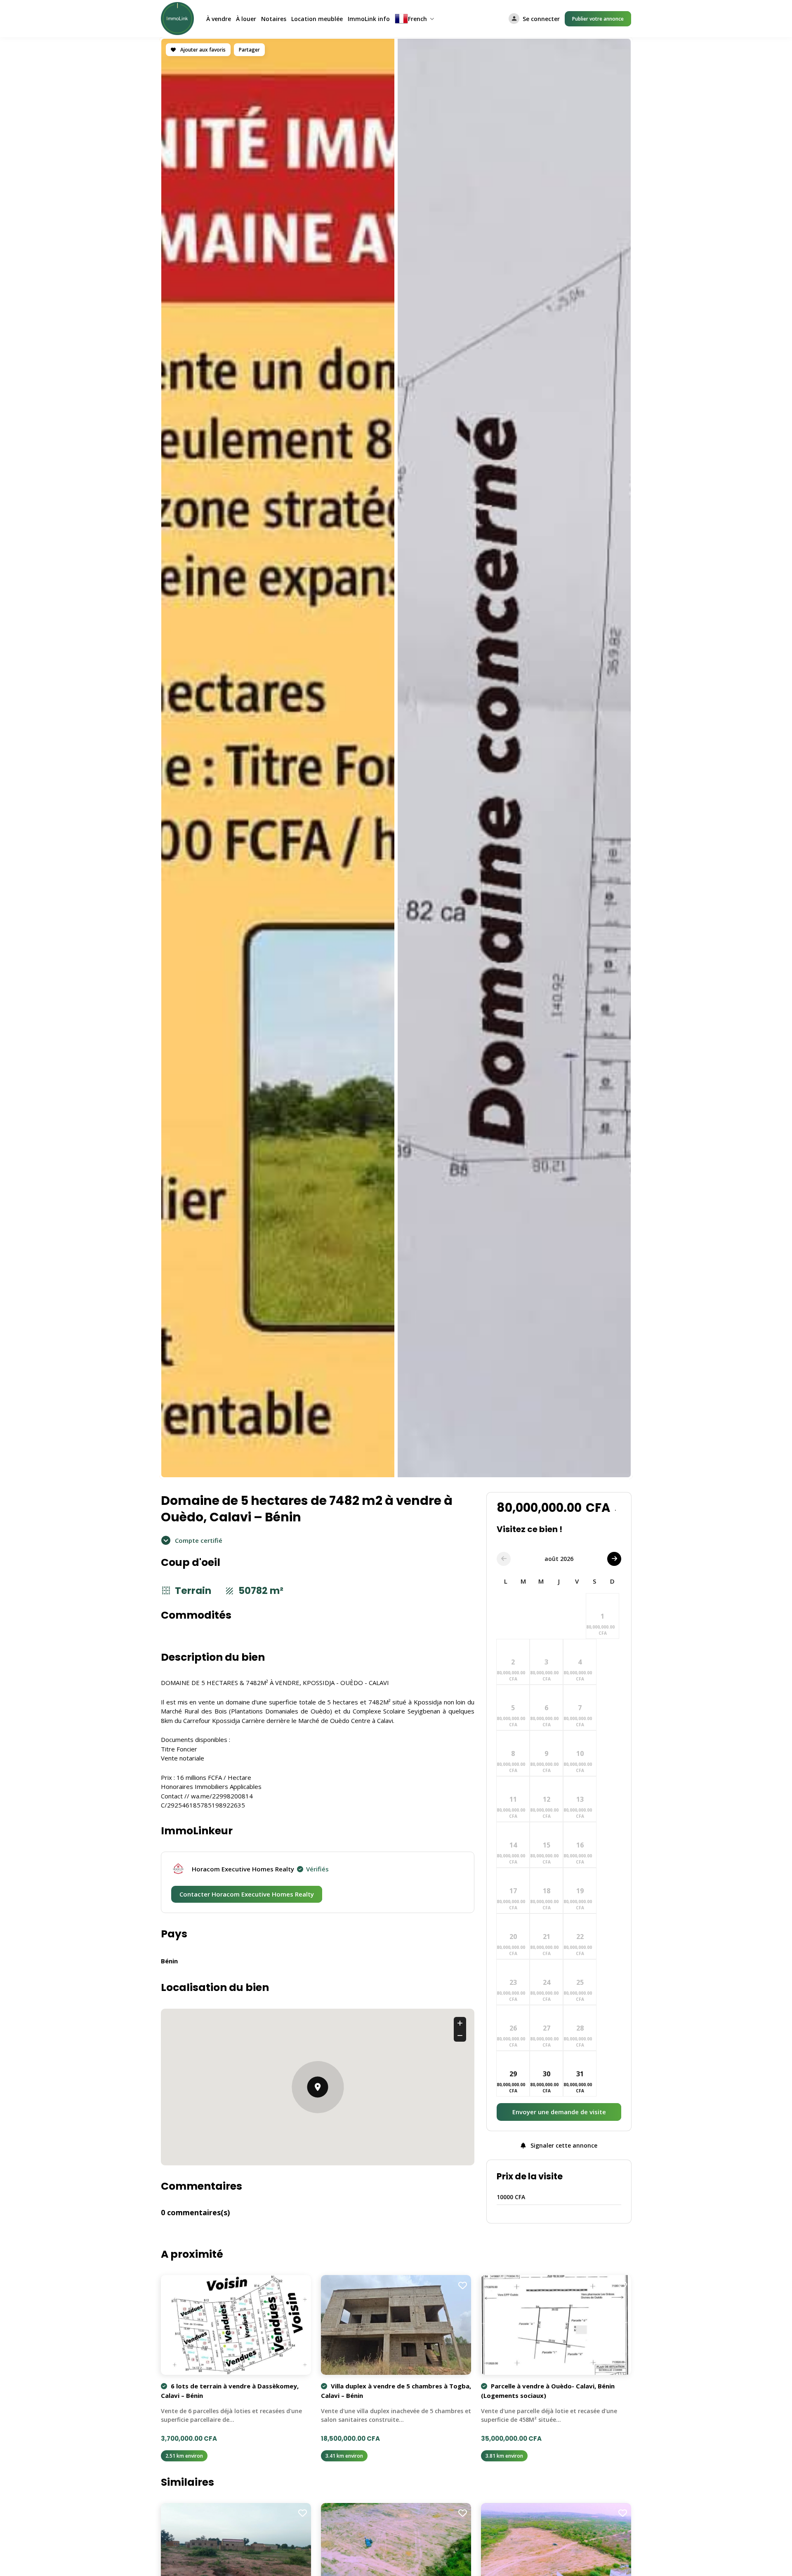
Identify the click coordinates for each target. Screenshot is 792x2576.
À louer (246, 19)
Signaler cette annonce (563, 2145)
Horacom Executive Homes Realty (260, 1869)
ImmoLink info (369, 19)
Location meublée (317, 19)
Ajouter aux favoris (202, 50)
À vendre (219, 19)
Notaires (274, 19)
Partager (249, 50)
